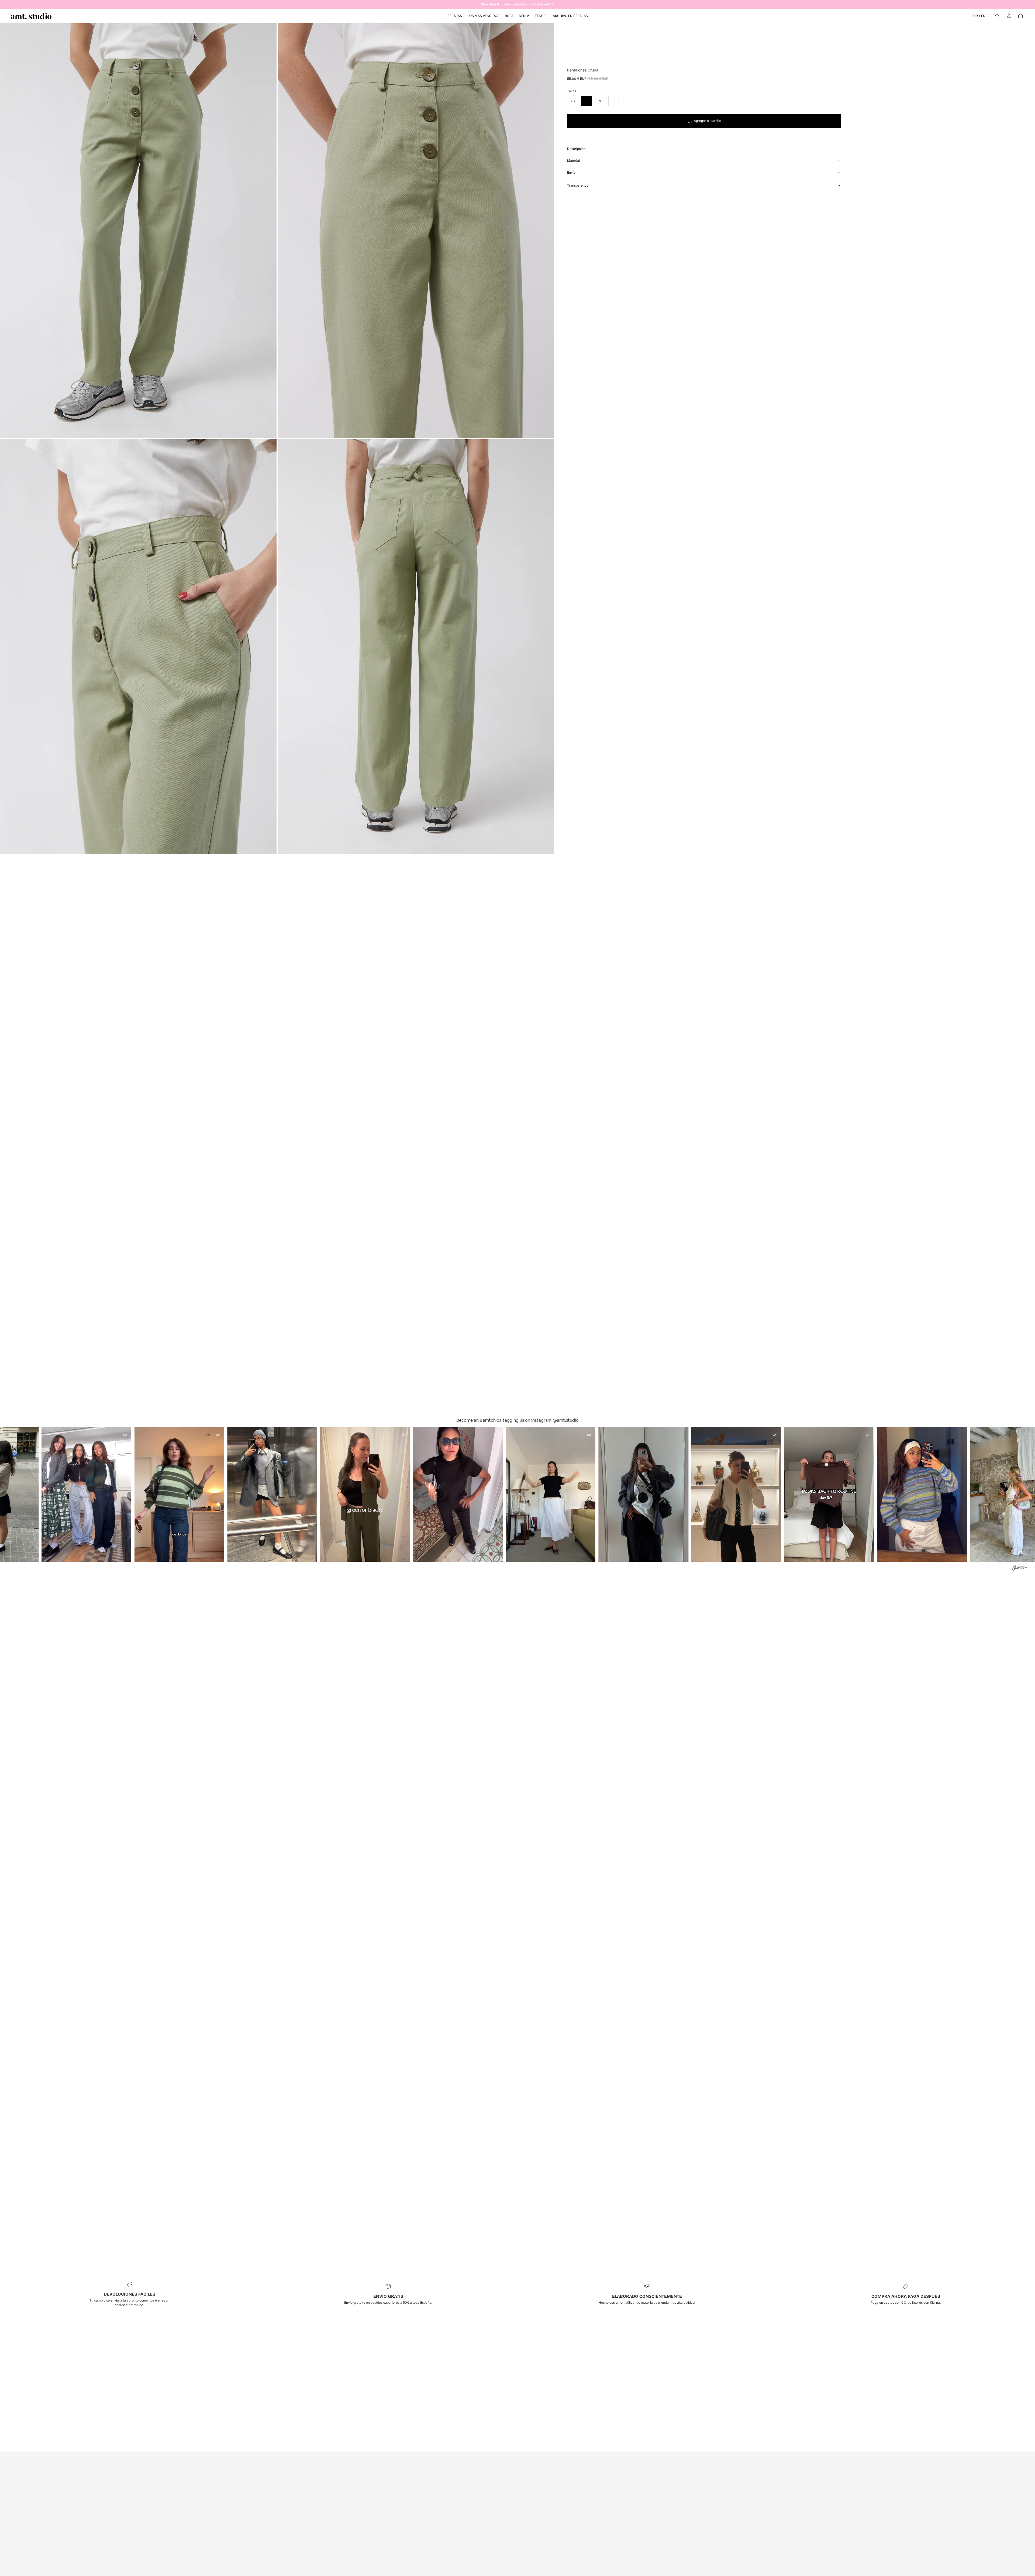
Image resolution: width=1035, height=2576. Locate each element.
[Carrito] (1020, 16)
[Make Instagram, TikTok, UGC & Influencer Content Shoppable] (1020, 1569)
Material (573, 161)
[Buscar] (997, 16)
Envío (571, 172)
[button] (94, 1494)
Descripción (576, 149)
